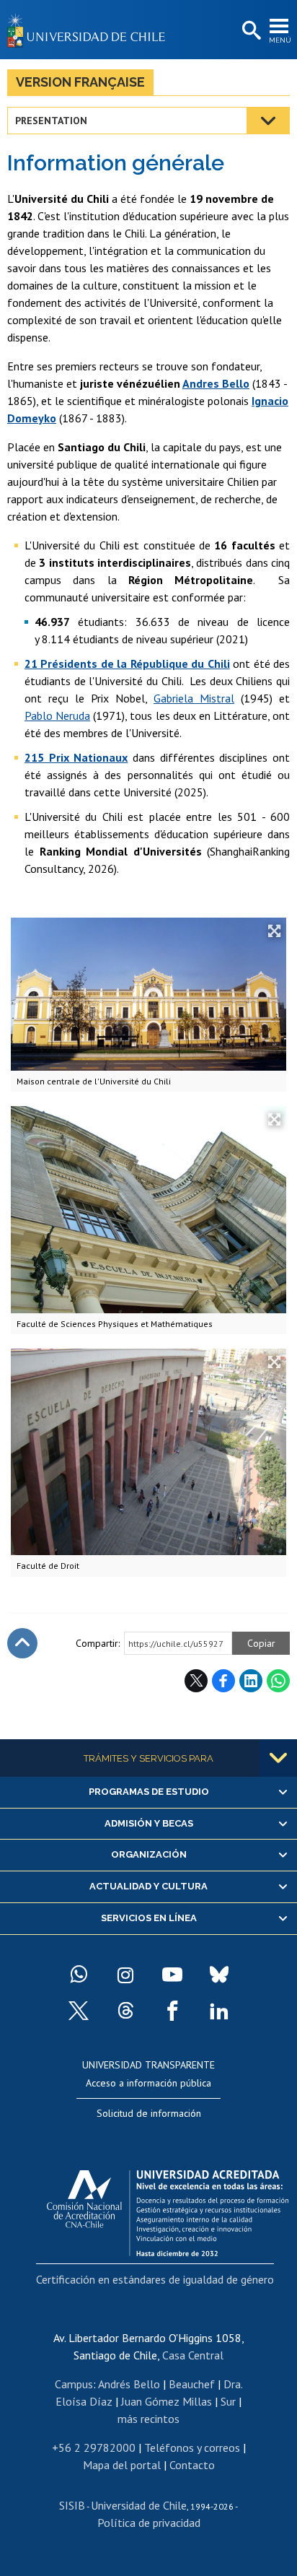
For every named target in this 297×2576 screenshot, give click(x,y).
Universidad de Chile (139, 2505)
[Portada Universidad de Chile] (90, 30)
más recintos (148, 2419)
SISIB (72, 2505)
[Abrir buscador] (250, 31)
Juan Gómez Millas (167, 2401)
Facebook (223, 1681)
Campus (74, 2384)
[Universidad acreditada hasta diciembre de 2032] (168, 2209)
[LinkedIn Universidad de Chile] (219, 2011)
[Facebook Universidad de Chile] (172, 2011)
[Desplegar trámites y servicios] (278, 1758)
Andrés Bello (129, 2384)
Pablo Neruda (57, 715)
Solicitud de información (149, 2113)
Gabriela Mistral (194, 698)
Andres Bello (216, 383)
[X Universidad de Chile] (79, 2011)
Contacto (192, 2465)
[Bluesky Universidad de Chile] (219, 1975)
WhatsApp (278, 1681)
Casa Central (193, 2355)
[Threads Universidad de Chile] (125, 2011)
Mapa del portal (122, 2465)
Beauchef (192, 2384)
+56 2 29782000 (94, 2447)
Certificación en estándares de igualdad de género (155, 2279)
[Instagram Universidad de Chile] (125, 1975)
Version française (80, 82)
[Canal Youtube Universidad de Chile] (172, 1975)
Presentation (51, 121)
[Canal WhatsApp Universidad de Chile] (79, 1975)
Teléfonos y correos (192, 2447)
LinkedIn (251, 1681)
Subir (22, 1643)
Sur (228, 2401)
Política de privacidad (149, 2523)
